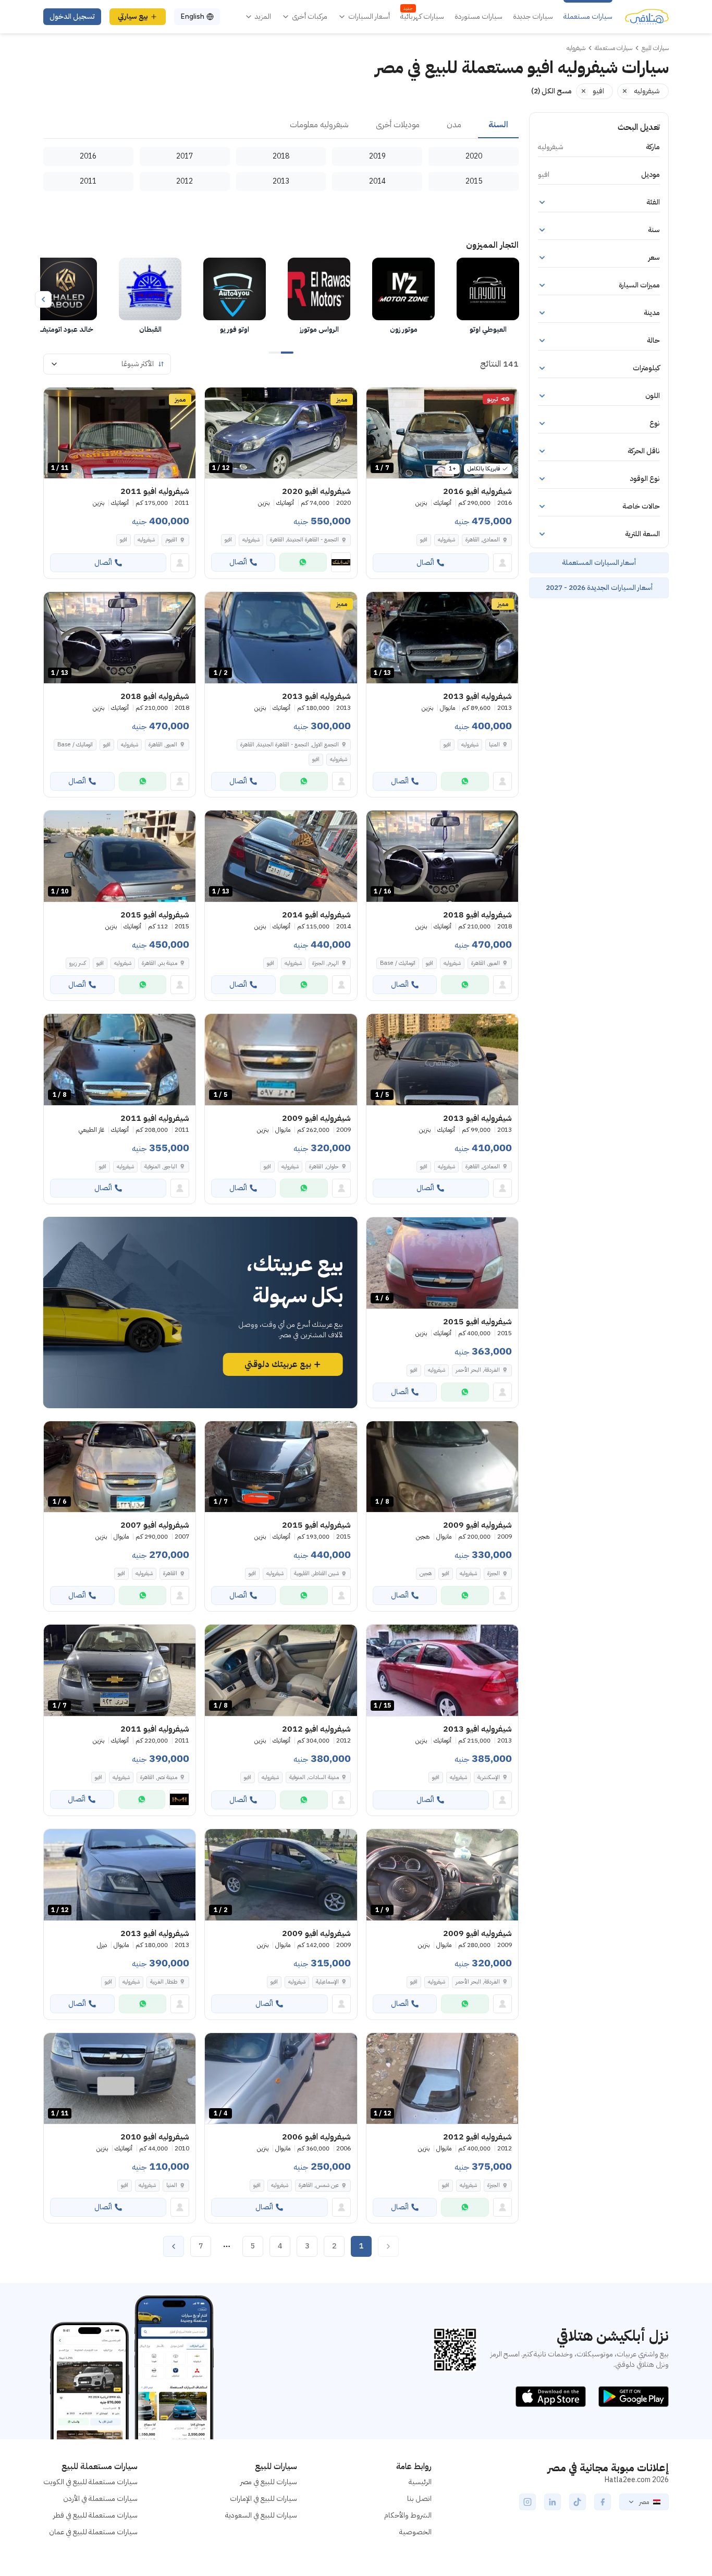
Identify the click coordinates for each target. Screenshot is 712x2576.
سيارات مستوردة (478, 17)
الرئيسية (420, 2482)
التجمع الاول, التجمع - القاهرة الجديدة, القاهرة (290, 745)
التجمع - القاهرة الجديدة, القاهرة (304, 540)
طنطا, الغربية (164, 1982)
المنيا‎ (494, 745)
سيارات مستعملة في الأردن (100, 2499)
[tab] (498, 125)
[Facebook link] (603, 2502)
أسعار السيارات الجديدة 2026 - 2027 (599, 588)
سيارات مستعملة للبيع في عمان (93, 2532)
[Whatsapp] (303, 562)
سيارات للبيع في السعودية (261, 2515)
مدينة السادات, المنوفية (314, 1777)
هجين (426, 1573)
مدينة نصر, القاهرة (159, 1777)
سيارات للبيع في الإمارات (263, 2499)
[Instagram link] (527, 2502)
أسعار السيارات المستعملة (599, 563)
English (192, 16)
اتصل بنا (419, 2499)
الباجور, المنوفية (161, 1166)
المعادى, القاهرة (483, 540)
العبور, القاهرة (163, 745)
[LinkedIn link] (553, 2502)
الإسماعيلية (327, 1982)
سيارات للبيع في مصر (269, 2482)
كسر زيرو (78, 963)
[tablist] (281, 125)
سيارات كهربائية (422, 17)
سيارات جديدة (533, 17)
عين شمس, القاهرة (319, 2185)
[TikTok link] (578, 2502)
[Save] (379, 400)
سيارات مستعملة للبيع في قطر (95, 2515)
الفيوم (171, 540)
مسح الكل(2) (551, 91)
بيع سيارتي (133, 16)
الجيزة (494, 1573)
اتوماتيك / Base (75, 745)
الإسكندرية (489, 1777)
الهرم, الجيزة (326, 963)
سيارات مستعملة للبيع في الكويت (90, 2482)
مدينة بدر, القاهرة (159, 963)
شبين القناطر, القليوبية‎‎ (316, 1573)
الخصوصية (415, 2532)
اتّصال (425, 563)
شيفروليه (446, 540)
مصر (644, 2502)
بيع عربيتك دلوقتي (278, 1364)
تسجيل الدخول (72, 16)
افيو (424, 540)
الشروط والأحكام (408, 2515)
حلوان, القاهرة (324, 1166)
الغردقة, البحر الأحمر (478, 1370)
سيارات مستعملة (588, 17)
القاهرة (170, 1573)
